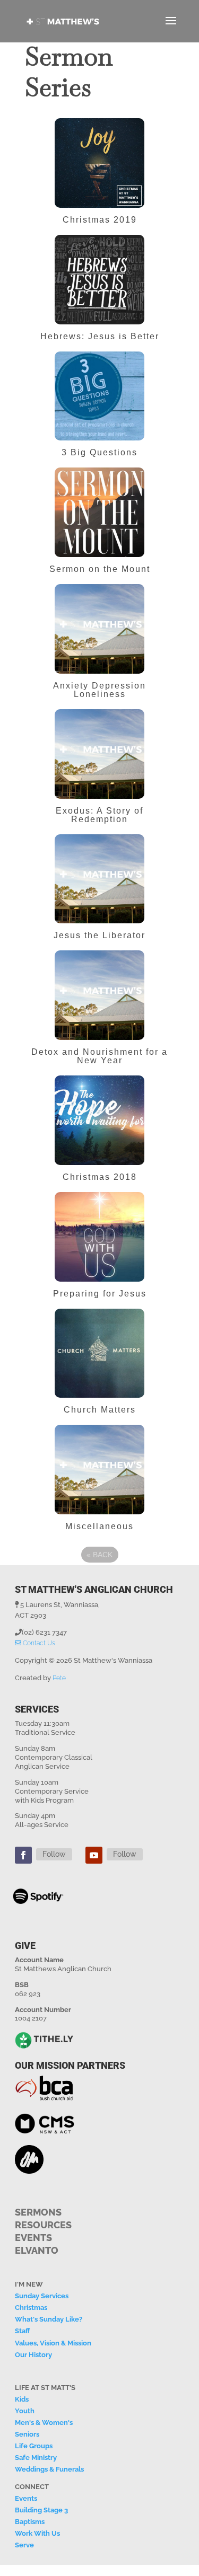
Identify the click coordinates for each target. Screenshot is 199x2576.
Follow (54, 1854)
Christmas (31, 2308)
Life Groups (34, 2446)
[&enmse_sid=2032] (99, 1170)
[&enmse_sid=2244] (99, 1519)
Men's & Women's (44, 2423)
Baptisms (30, 2522)
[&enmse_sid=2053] (99, 562)
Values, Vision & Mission (53, 2343)
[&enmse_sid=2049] (99, 679)
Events (26, 2498)
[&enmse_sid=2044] (99, 804)
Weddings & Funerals (49, 2469)
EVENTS (33, 2238)
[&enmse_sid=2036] (99, 1045)
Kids (22, 2399)
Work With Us (37, 2533)
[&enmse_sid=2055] (99, 445)
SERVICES (37, 1709)
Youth (25, 2411)
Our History (33, 2355)
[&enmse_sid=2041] (99, 928)
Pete (59, 1678)
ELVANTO (37, 2250)
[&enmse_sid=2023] (99, 1403)
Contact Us (38, 1643)
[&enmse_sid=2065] (99, 213)
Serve (24, 2545)
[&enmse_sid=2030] (99, 1287)
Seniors (27, 2434)
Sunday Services (42, 2296)
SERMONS (38, 2212)
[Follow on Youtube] (94, 1855)
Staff (22, 2331)
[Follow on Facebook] (23, 1855)
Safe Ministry (36, 2458)
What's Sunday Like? (49, 2319)
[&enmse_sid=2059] (99, 329)
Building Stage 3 (41, 2510)
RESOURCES (43, 2225)
